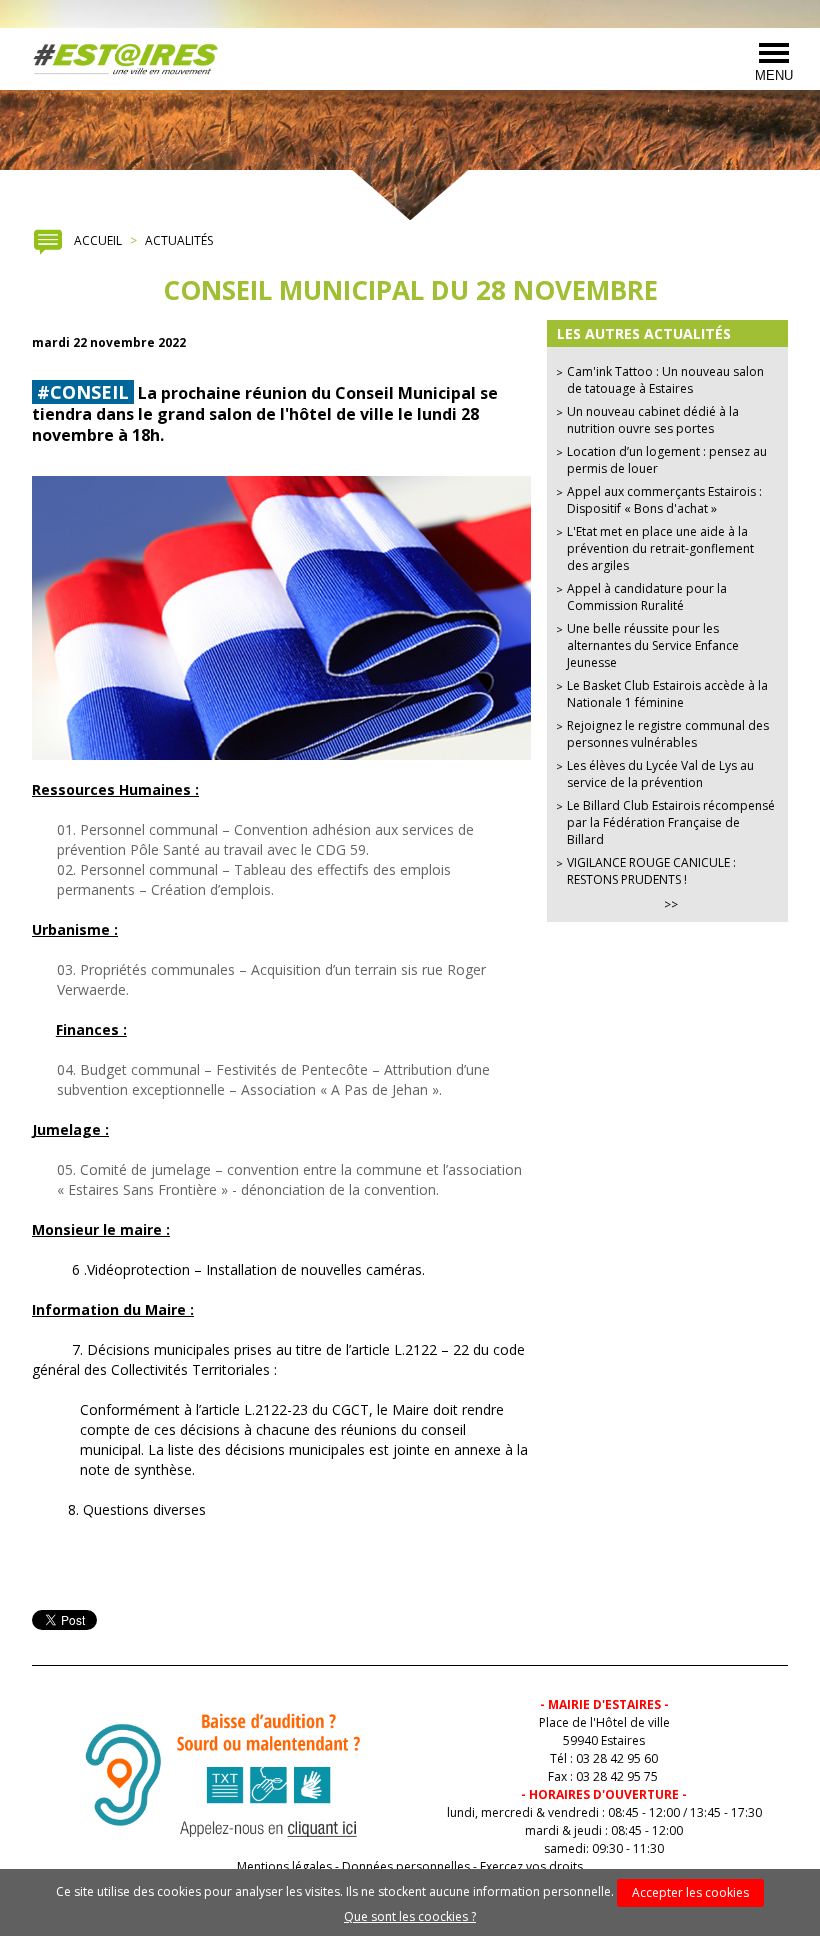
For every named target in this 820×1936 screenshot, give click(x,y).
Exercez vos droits (531, 1866)
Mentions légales (284, 1866)
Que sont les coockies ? (410, 1916)
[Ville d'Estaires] (126, 59)
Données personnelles (406, 1866)
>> (671, 904)
